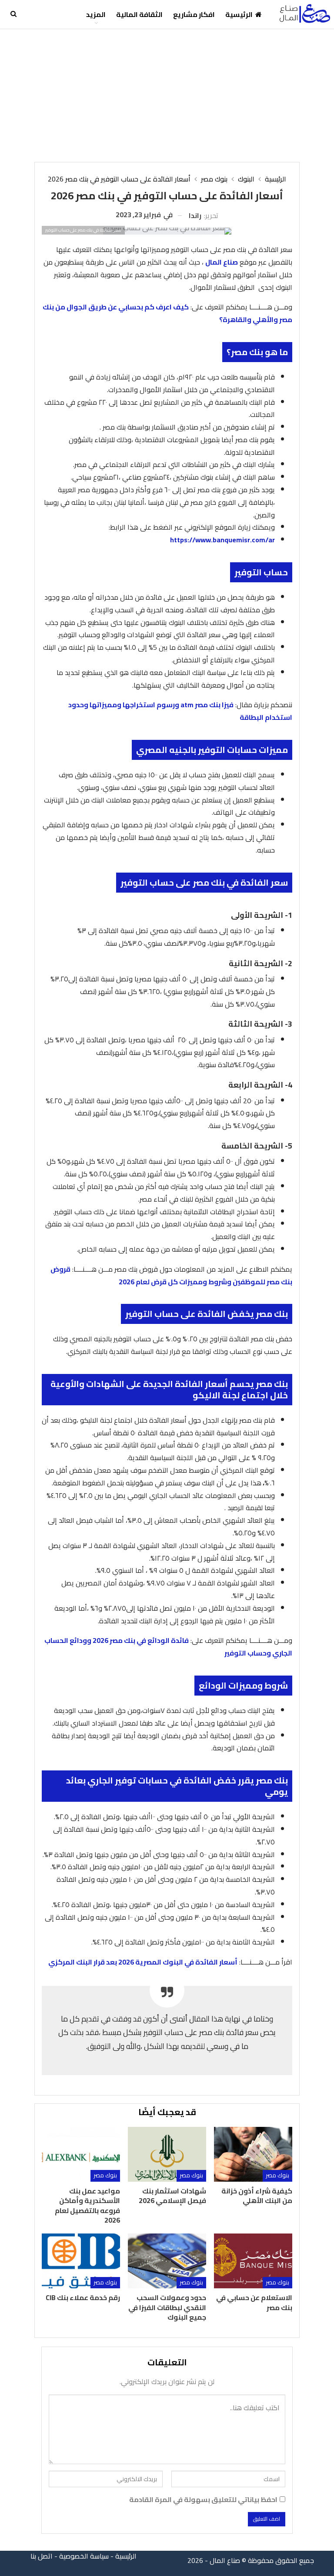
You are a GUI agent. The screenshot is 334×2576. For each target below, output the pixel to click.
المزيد (96, 14)
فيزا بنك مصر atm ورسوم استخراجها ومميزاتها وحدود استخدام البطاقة (180, 711)
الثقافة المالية (139, 14)
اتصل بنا (42, 2556)
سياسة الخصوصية (84, 2556)
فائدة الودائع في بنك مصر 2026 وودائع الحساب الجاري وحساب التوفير (168, 1647)
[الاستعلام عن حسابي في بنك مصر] (253, 2261)
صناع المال (222, 262)
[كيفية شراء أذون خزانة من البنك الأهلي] (253, 2154)
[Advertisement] (167, 94)
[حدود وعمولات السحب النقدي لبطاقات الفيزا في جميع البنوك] (167, 2261)
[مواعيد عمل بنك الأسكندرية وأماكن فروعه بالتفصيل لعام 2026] (81, 2154)
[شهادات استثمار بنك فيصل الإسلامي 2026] (167, 2154)
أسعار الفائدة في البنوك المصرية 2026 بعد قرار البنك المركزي (143, 1962)
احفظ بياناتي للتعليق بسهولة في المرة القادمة (203, 2500)
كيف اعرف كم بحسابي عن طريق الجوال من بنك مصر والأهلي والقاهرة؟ (167, 313)
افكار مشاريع (194, 14)
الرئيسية (239, 14)
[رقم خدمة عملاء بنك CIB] (81, 2261)
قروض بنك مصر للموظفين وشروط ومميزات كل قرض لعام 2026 (171, 1275)
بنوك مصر (277, 2175)
